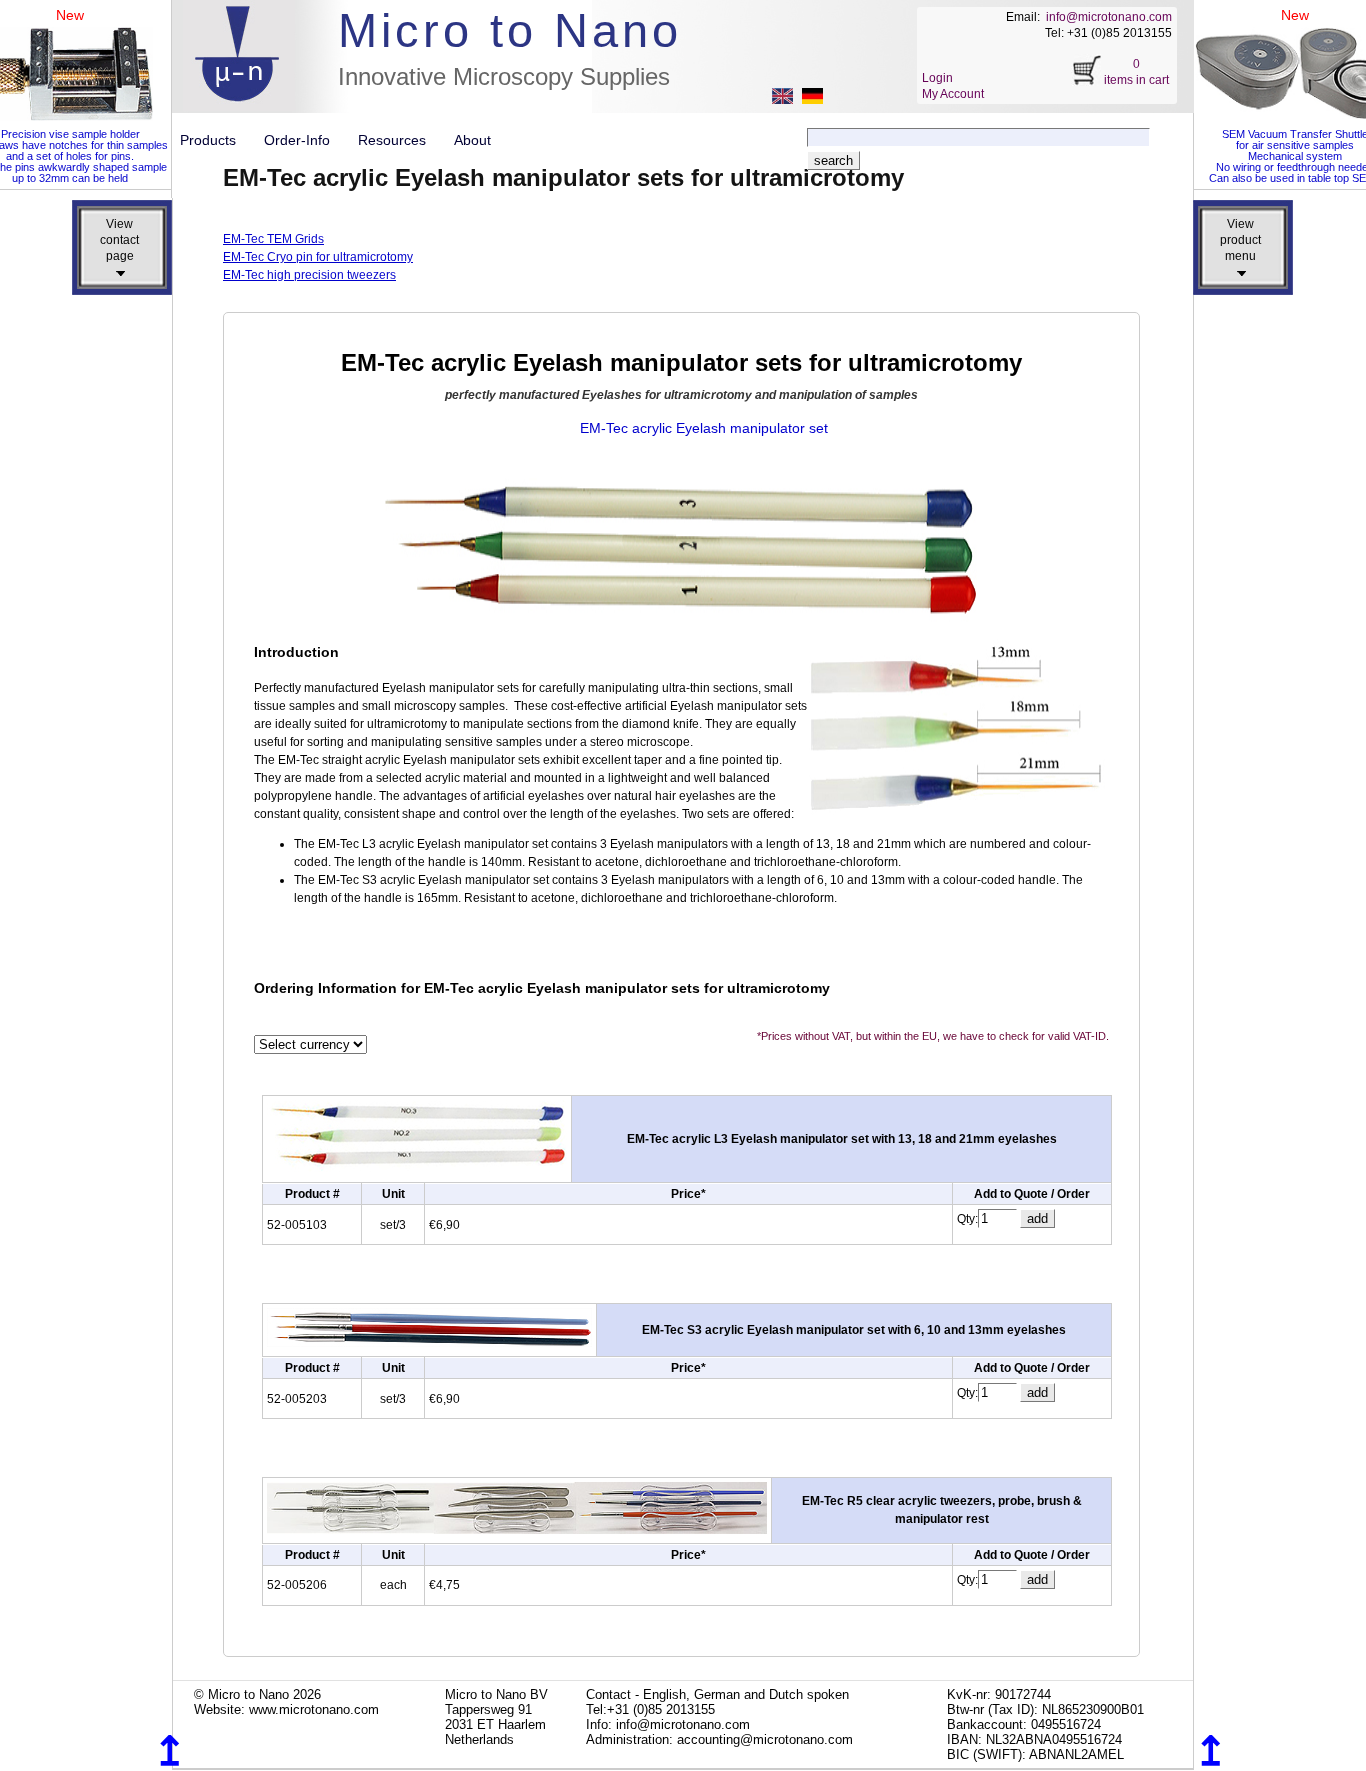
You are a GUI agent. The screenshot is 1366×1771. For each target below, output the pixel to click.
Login (937, 78)
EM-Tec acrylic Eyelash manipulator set (704, 428)
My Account (953, 94)
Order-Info (305, 140)
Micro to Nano (510, 30)
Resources (400, 140)
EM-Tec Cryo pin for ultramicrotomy (318, 257)
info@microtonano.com (1109, 17)
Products (216, 140)
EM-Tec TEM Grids (273, 239)
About (472, 140)
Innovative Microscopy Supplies (504, 76)
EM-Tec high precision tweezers (309, 275)
